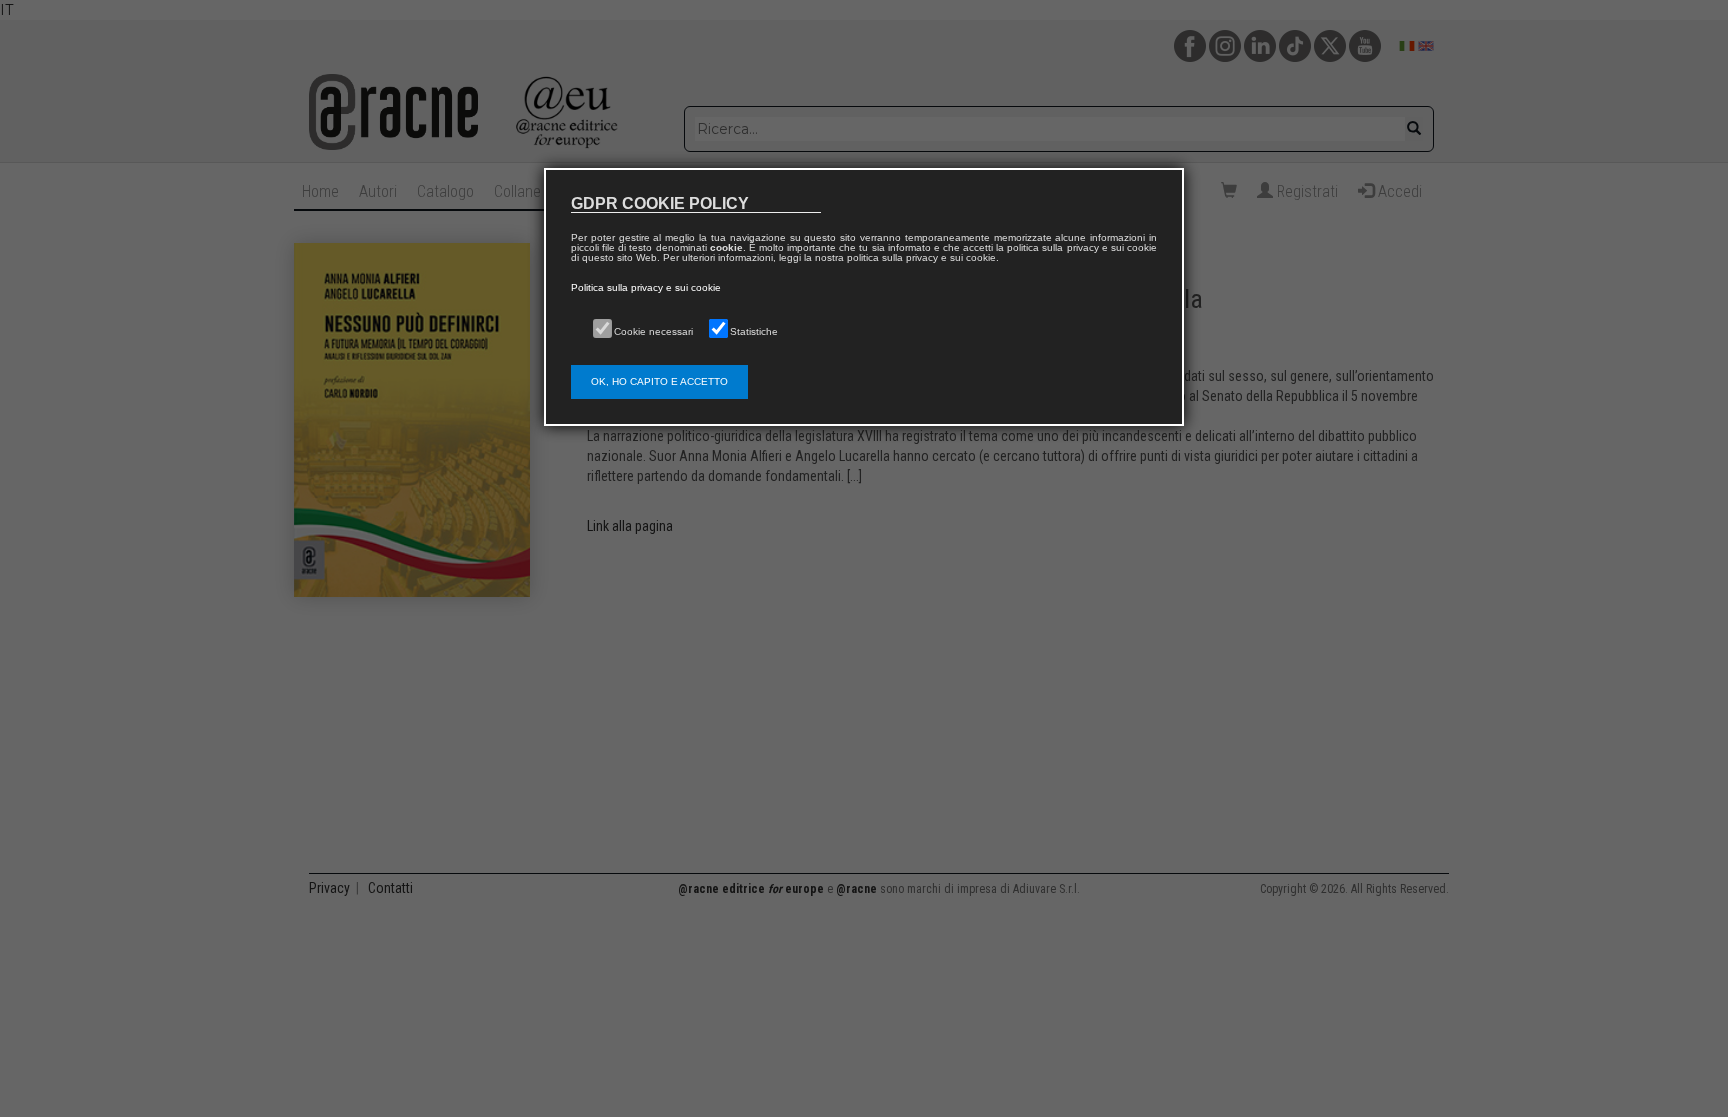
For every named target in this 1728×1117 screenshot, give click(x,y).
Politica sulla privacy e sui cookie (646, 287)
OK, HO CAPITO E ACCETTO (659, 381)
